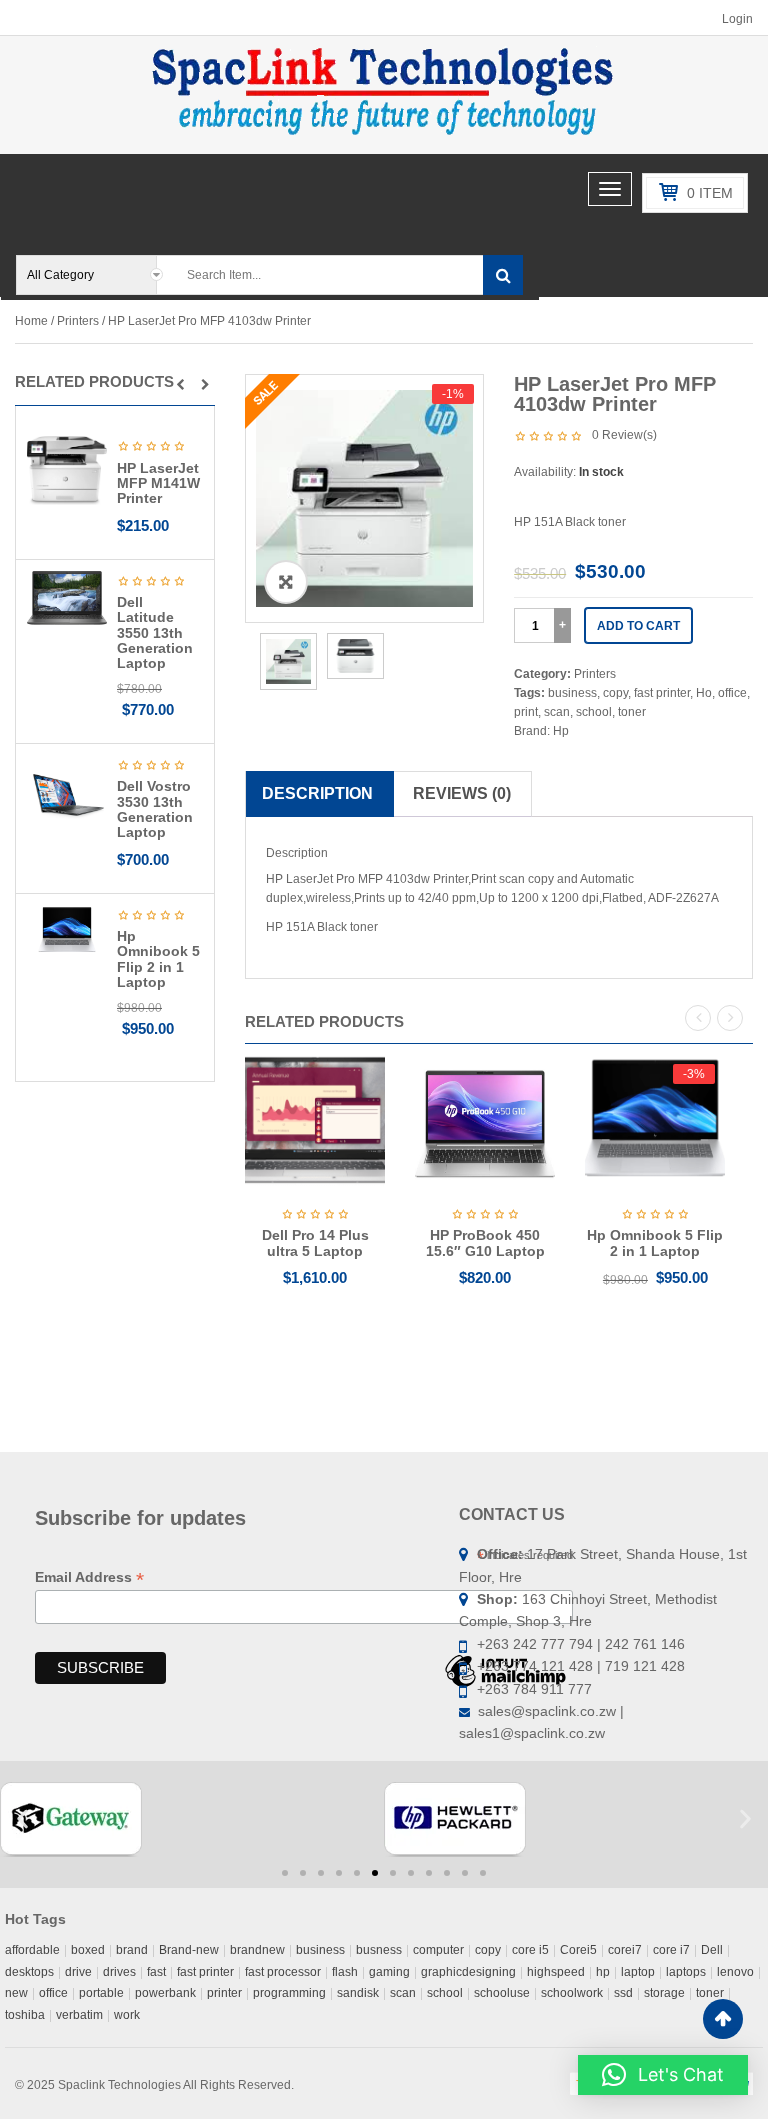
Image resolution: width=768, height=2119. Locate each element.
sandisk (358, 1993)
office (732, 693)
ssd (623, 1993)
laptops (686, 1972)
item (710, 193)
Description (317, 793)
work (127, 2015)
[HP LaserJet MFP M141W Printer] (67, 470)
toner (632, 712)
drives (119, 1972)
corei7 (625, 1950)
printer (224, 1993)
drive (78, 1972)
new (16, 1993)
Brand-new (189, 1950)
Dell (712, 1950)
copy (615, 693)
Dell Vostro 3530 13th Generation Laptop (155, 809)
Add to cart (638, 626)
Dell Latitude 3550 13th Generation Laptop (155, 633)
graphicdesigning (468, 1972)
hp (603, 1972)
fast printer (662, 693)
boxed (88, 1950)
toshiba (25, 2015)
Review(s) (624, 435)
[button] (180, 385)
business (572, 693)
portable (101, 1993)
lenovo (735, 1972)
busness (379, 1950)
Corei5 (578, 1950)
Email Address (89, 1577)
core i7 (671, 1950)
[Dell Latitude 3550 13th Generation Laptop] (67, 597)
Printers (78, 321)
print (526, 712)
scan (557, 712)
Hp (561, 731)
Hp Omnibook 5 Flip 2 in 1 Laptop (158, 959)
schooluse (502, 1993)
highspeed (556, 1972)
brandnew (257, 1950)
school (594, 712)
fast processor (283, 1972)
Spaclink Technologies (119, 2085)
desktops (29, 1972)
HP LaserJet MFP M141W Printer (158, 483)
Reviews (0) (462, 793)
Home (31, 321)
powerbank (165, 1993)
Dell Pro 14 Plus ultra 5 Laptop (315, 1242)
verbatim (79, 2015)
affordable (32, 1950)
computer (438, 1950)
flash (345, 1972)
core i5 (530, 1950)
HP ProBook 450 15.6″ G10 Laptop (485, 1242)
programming (289, 1993)
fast (156, 1972)
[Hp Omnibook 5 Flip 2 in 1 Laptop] (67, 931)
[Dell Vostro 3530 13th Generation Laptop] (67, 794)
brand (132, 1950)
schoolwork (572, 1993)
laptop (638, 1972)
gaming (389, 1972)
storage (664, 1993)
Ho (704, 693)
